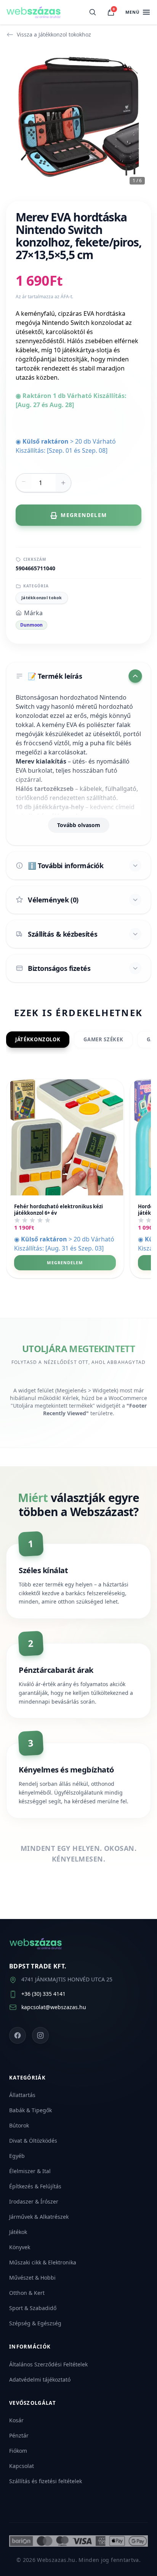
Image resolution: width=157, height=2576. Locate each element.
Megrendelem (65, 1263)
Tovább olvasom (79, 825)
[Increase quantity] (63, 483)
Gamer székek (103, 1039)
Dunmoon (31, 625)
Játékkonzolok (38, 1039)
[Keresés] (93, 12)
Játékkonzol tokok (42, 597)
